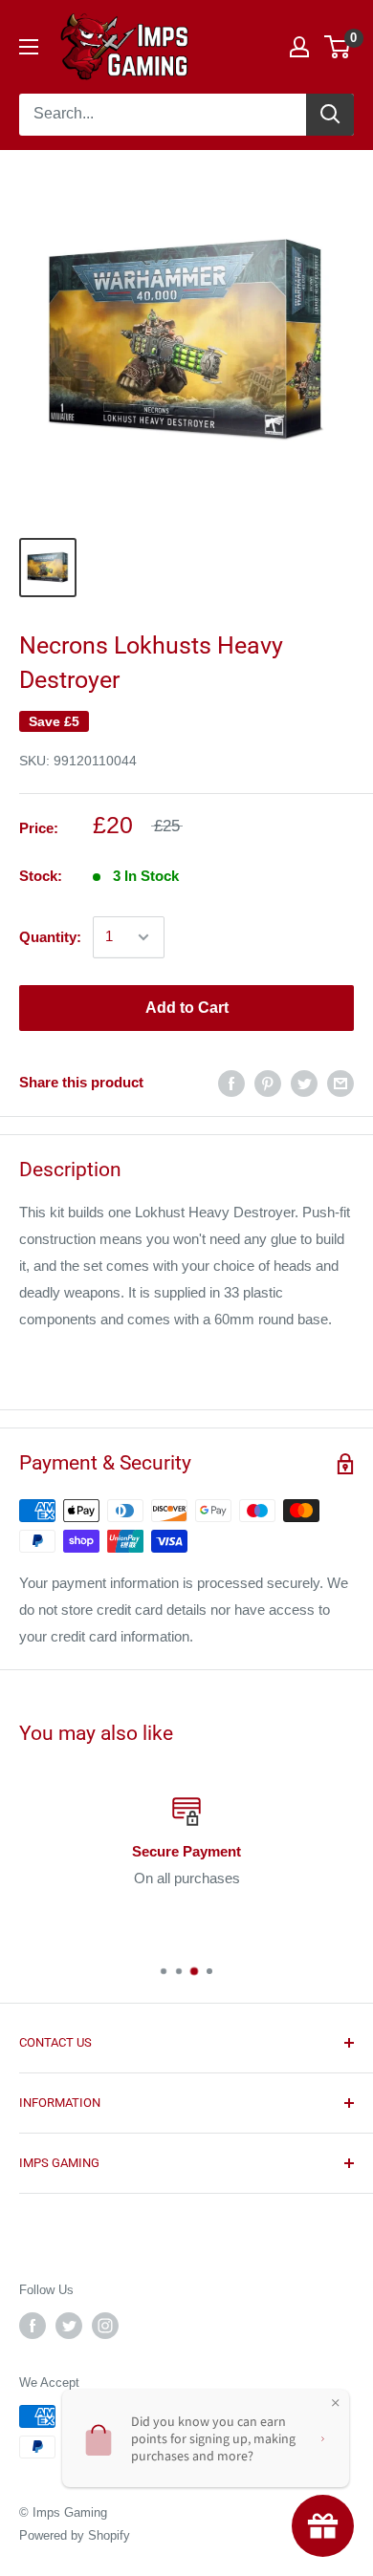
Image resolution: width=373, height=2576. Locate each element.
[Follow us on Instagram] (105, 2326)
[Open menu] (29, 47)
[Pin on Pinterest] (268, 1083)
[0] (338, 47)
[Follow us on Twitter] (69, 2326)
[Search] (330, 115)
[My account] (299, 47)
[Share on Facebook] (231, 1083)
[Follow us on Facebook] (33, 2326)
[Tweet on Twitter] (304, 1083)
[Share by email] (340, 1083)
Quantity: (50, 937)
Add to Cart (187, 1008)
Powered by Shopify (75, 2535)
